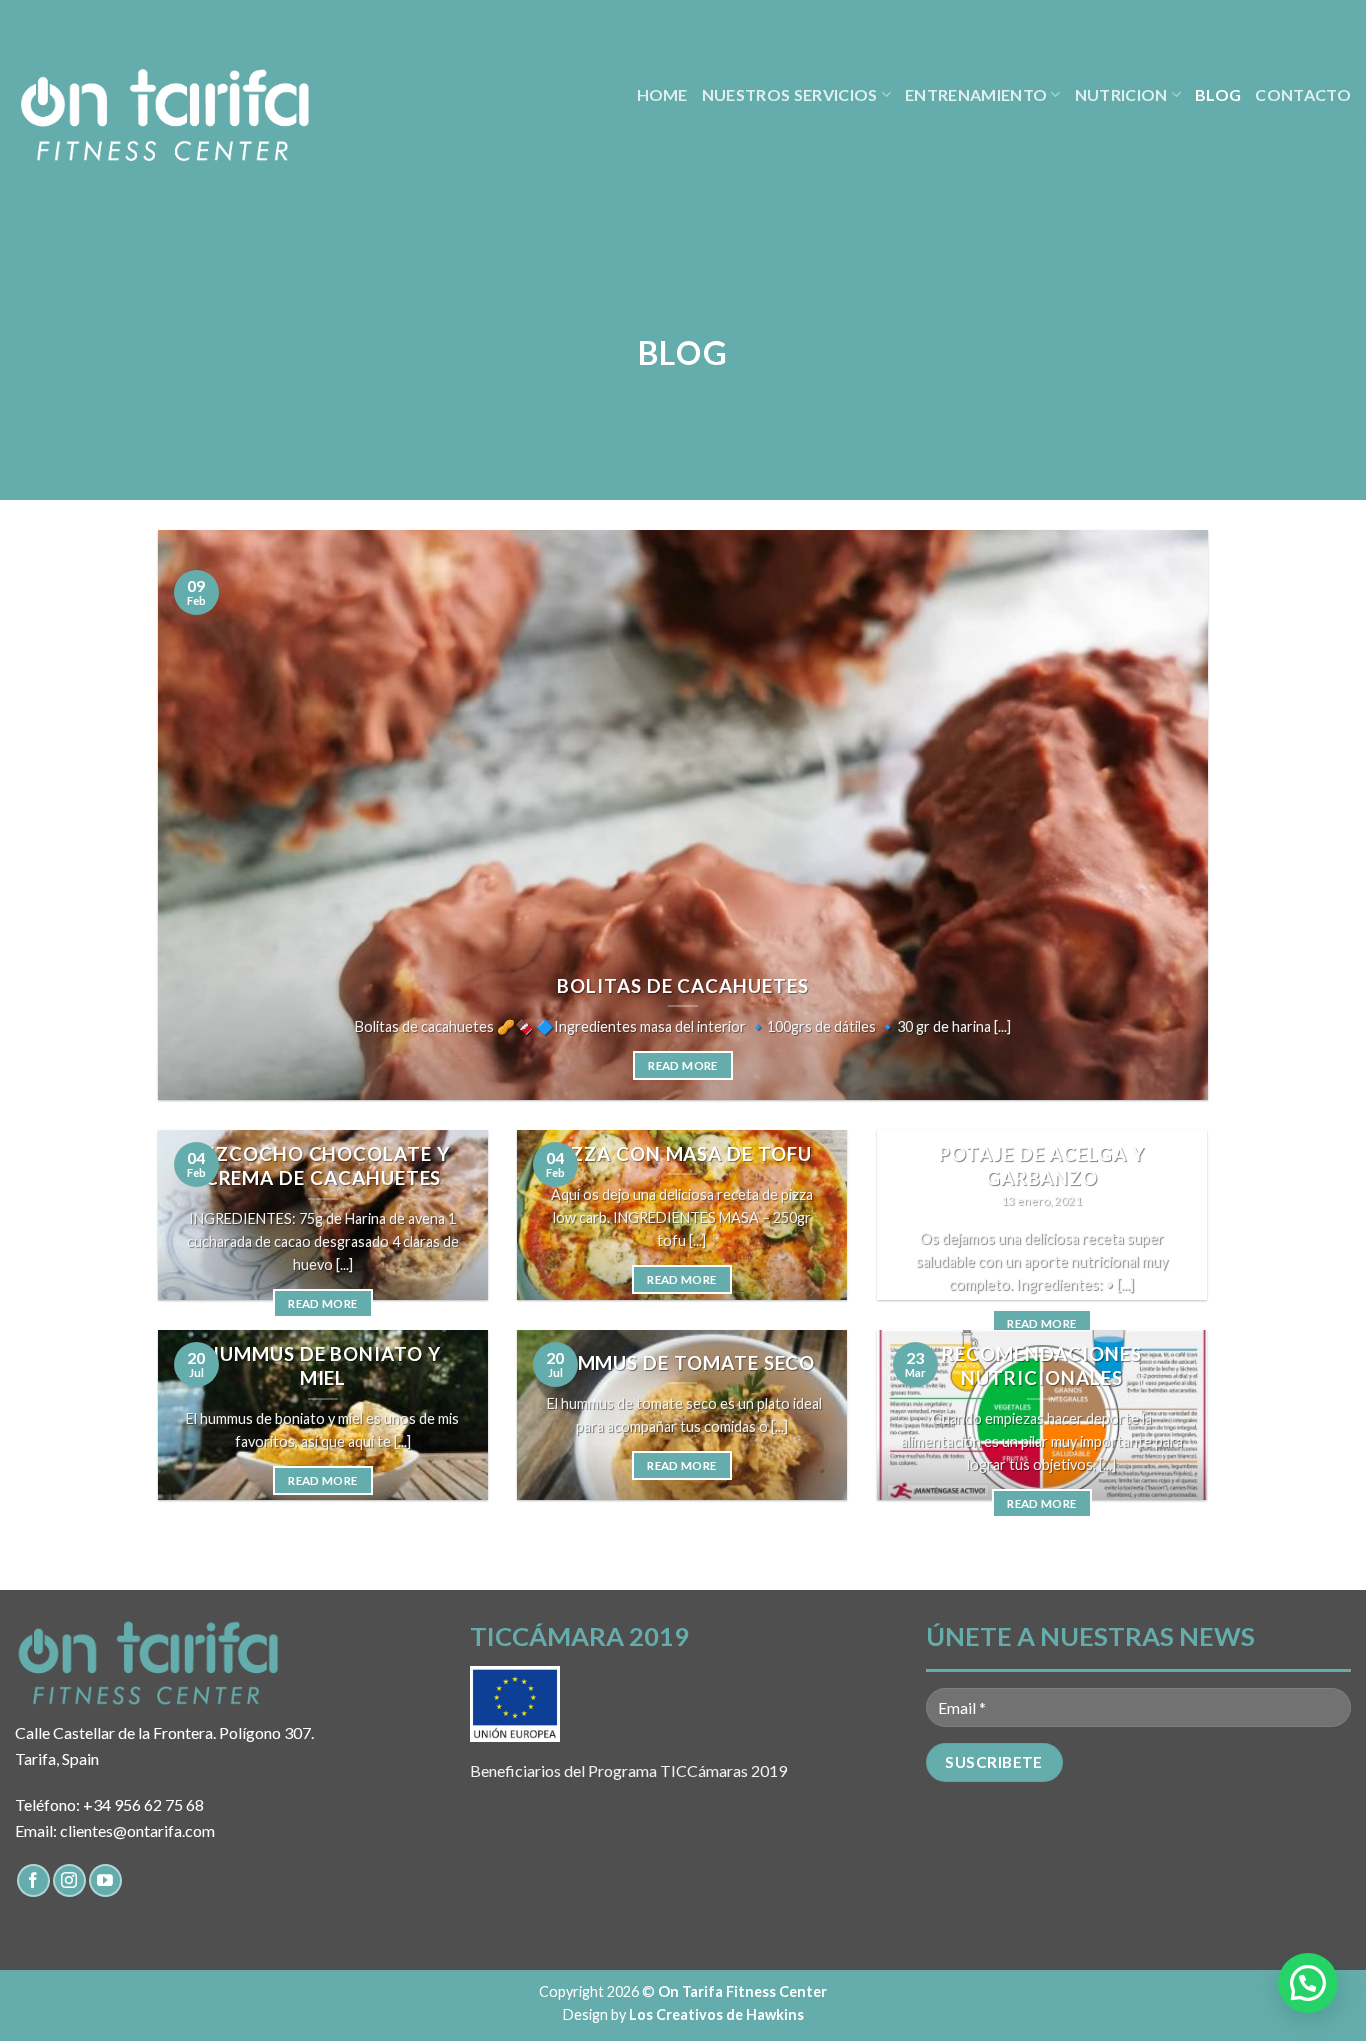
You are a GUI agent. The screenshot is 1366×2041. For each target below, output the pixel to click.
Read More (682, 1065)
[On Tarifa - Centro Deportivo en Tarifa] (165, 115)
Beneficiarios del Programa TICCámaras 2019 (628, 1770)
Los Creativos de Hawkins (716, 2014)
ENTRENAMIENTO (976, 94)
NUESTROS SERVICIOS (790, 94)
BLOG (1218, 94)
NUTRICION (1121, 94)
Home (662, 94)
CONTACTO (1303, 94)
